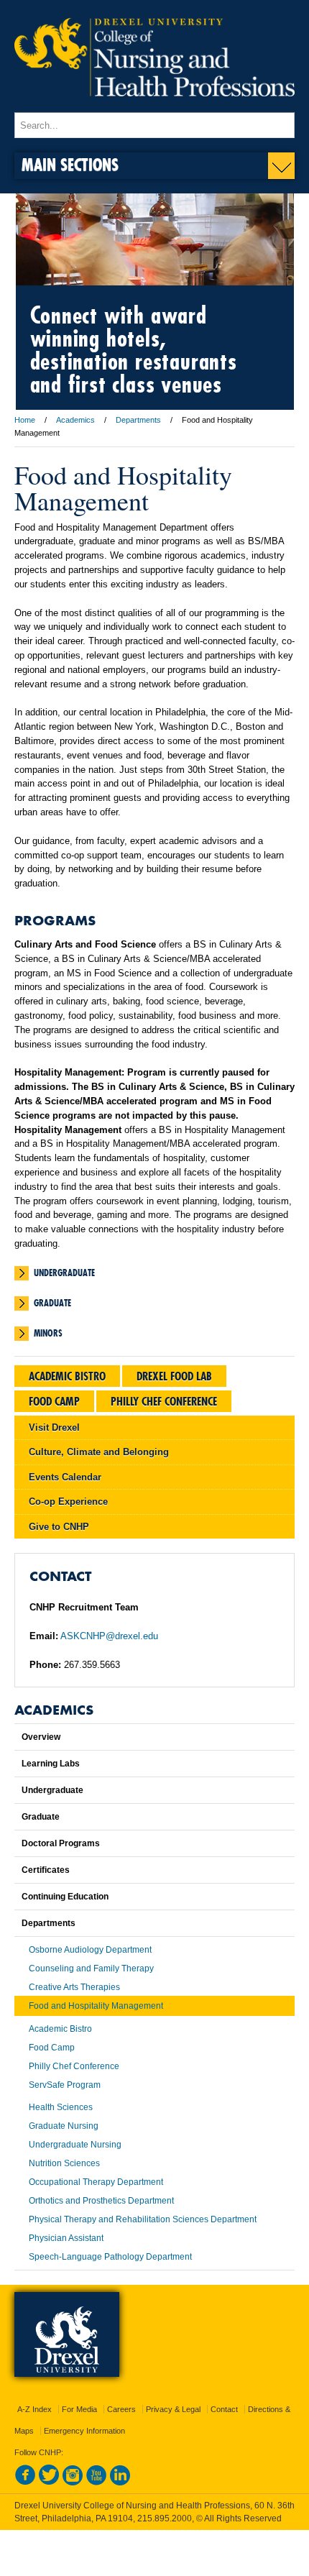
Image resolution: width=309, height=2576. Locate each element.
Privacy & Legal (173, 2409)
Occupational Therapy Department (96, 2182)
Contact (224, 2409)
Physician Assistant (66, 2238)
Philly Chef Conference (164, 1401)
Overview (41, 1737)
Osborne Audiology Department (90, 1950)
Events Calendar (65, 1477)
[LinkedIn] (120, 2483)
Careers (121, 2409)
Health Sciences (61, 2107)
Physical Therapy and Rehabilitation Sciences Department (143, 2219)
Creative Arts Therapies (74, 1987)
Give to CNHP (59, 1527)
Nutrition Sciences (64, 2163)
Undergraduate (64, 1273)
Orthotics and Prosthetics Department (101, 2201)
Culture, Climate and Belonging (99, 1452)
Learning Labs (51, 1764)
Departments (138, 420)
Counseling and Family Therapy (91, 1968)
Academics (75, 420)
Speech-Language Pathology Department (110, 2257)
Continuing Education (65, 1897)
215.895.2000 (165, 2518)
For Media (79, 2409)
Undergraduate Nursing (75, 2145)
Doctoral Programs (61, 1843)
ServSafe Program (65, 2085)
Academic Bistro (67, 1376)
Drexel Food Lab (174, 1376)
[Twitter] (49, 2483)
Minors (48, 1333)
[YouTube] (96, 2483)
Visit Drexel (54, 1427)
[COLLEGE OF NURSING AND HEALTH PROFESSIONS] (154, 106)
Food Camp (54, 1401)
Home (25, 420)
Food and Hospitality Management (96, 2006)
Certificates (46, 1870)
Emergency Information (84, 2431)
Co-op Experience (68, 1502)
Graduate (52, 1303)
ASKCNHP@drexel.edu (109, 1636)
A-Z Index (34, 2409)
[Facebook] (25, 2483)
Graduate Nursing (64, 2126)
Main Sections (70, 164)
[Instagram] (73, 2483)
